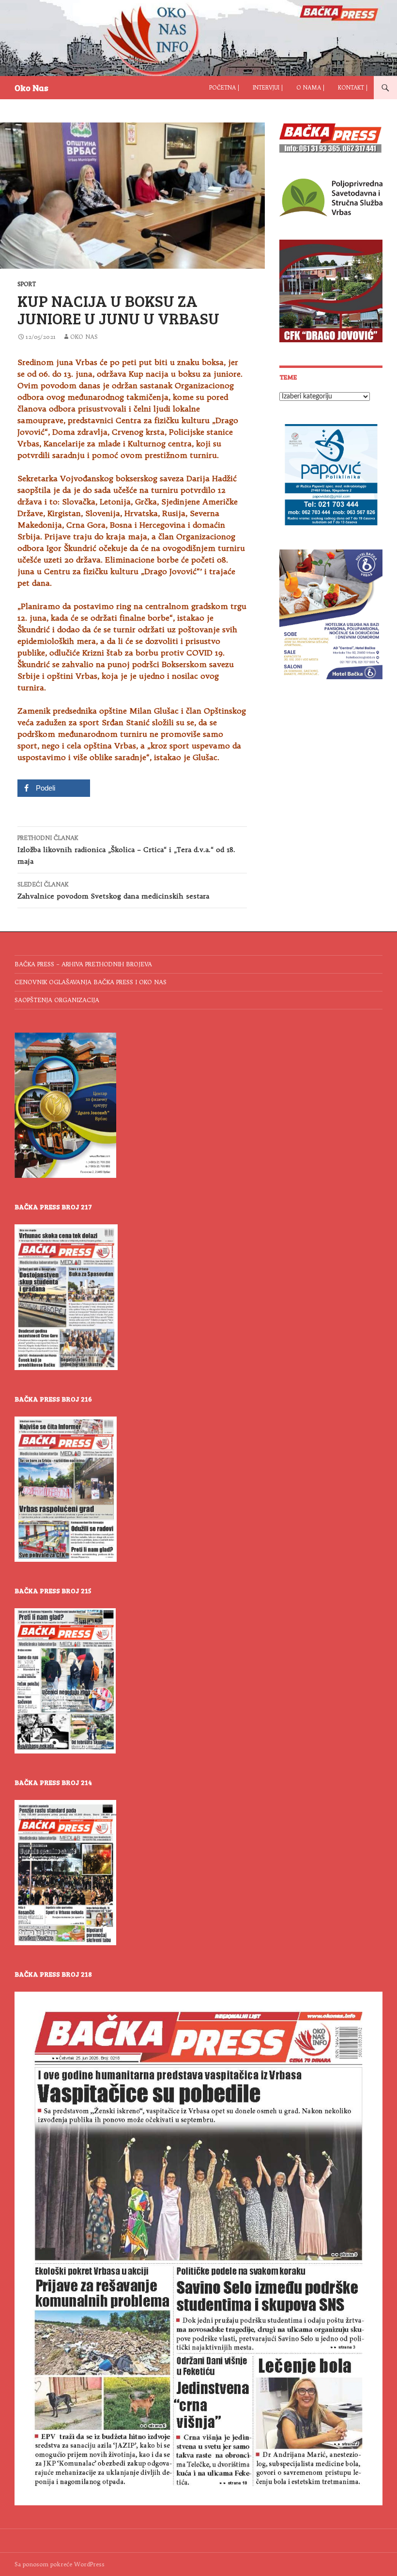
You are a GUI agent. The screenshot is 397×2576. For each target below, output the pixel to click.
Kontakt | (353, 88)
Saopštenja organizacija (57, 1000)
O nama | (310, 88)
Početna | (224, 88)
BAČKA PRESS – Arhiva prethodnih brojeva (83, 964)
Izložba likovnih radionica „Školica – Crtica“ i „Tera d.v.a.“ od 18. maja (126, 850)
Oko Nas (31, 88)
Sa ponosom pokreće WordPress (60, 2564)
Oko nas (84, 337)
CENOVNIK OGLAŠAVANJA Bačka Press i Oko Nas (91, 982)
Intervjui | (268, 88)
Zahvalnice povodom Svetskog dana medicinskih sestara (113, 891)
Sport (27, 284)
